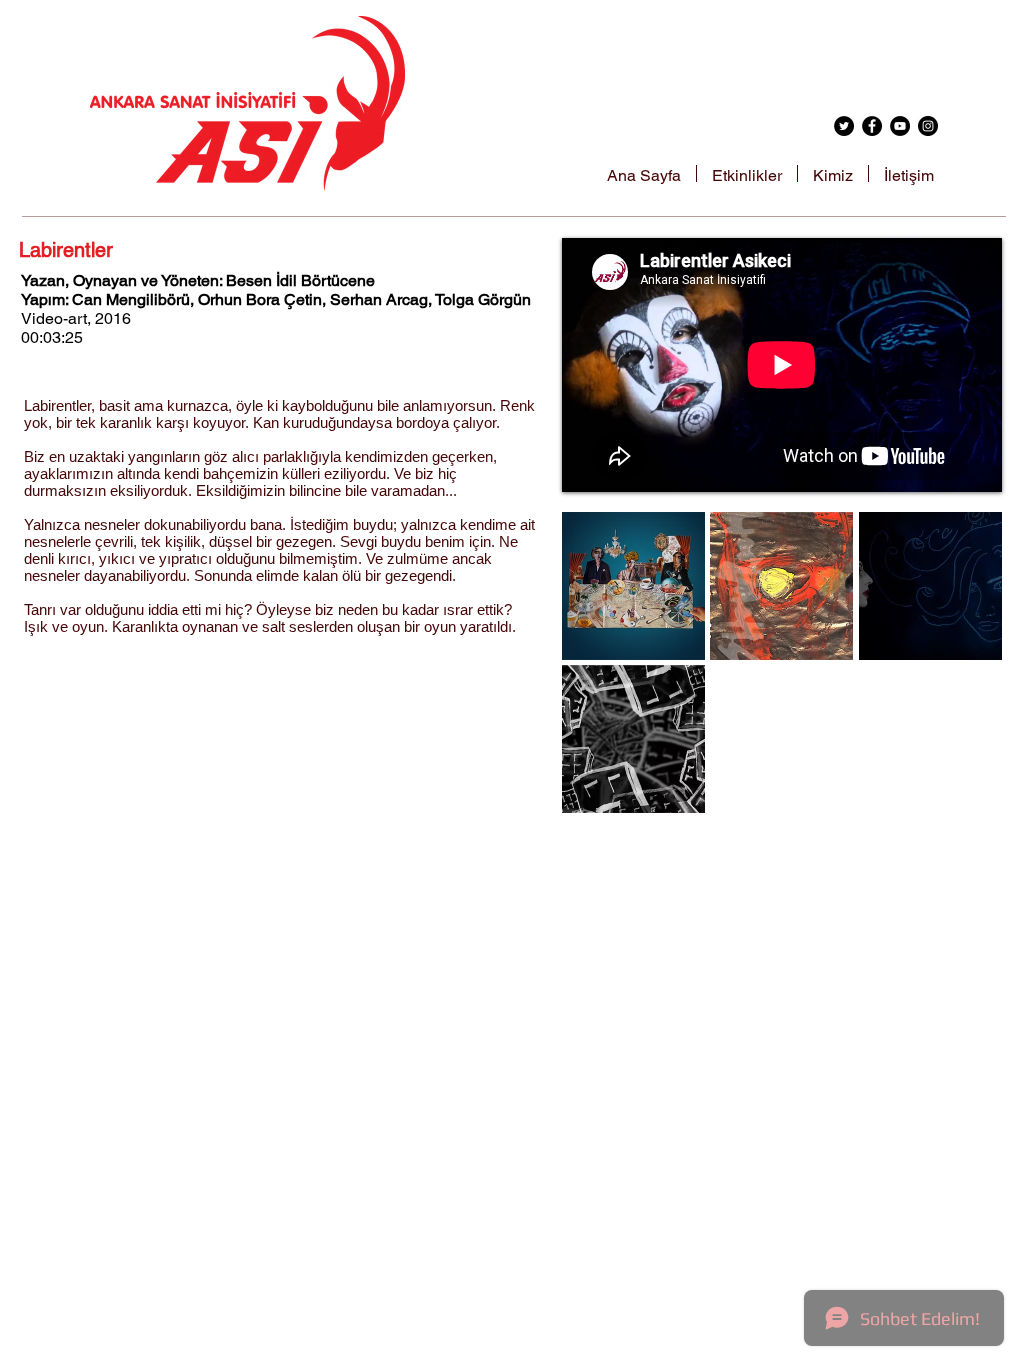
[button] (633, 586)
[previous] (598, 673)
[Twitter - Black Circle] (844, 126)
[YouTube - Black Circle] (900, 126)
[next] (965, 673)
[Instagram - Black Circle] (928, 126)
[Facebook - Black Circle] (872, 126)
